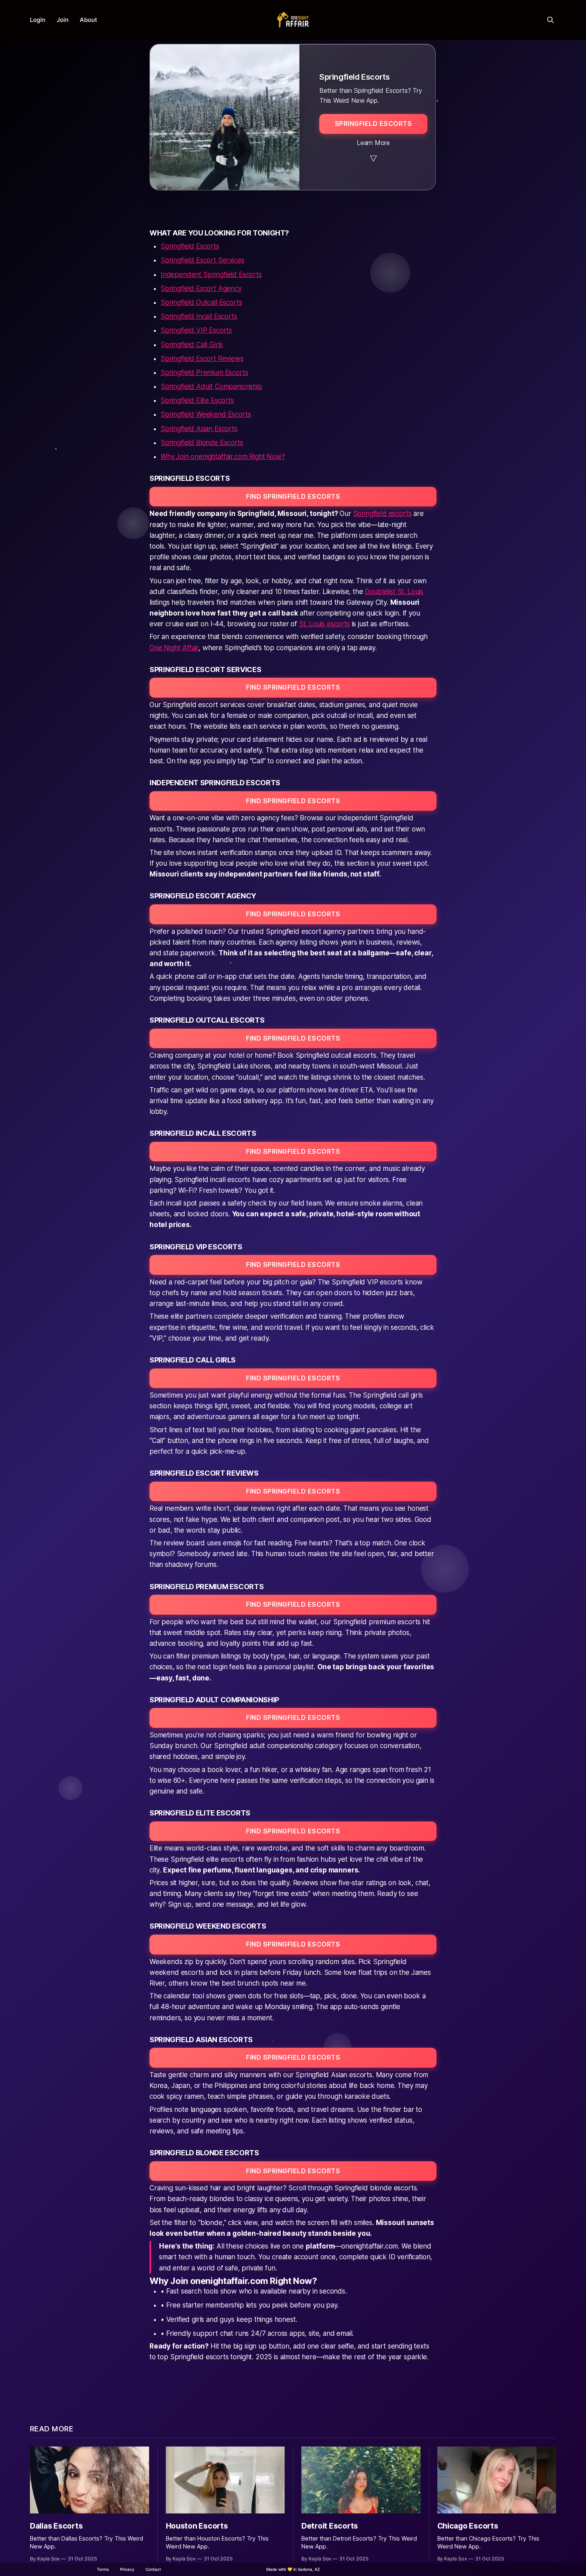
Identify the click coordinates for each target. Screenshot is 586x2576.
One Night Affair (174, 648)
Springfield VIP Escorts (196, 330)
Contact (153, 2569)
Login (38, 20)
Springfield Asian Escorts (199, 429)
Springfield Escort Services (202, 260)
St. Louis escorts (324, 624)
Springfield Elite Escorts (197, 400)
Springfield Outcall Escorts (201, 302)
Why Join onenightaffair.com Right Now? (223, 457)
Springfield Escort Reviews (202, 359)
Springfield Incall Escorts (199, 316)
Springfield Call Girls (192, 345)
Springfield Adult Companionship (211, 386)
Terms (103, 2569)
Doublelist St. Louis (394, 592)
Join (63, 20)
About (88, 20)
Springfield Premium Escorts (204, 372)
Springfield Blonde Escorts (202, 443)
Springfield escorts (382, 514)
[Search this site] (551, 20)
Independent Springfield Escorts (211, 274)
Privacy (127, 2569)
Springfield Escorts (190, 246)
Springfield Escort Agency (201, 288)
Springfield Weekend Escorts (206, 414)
